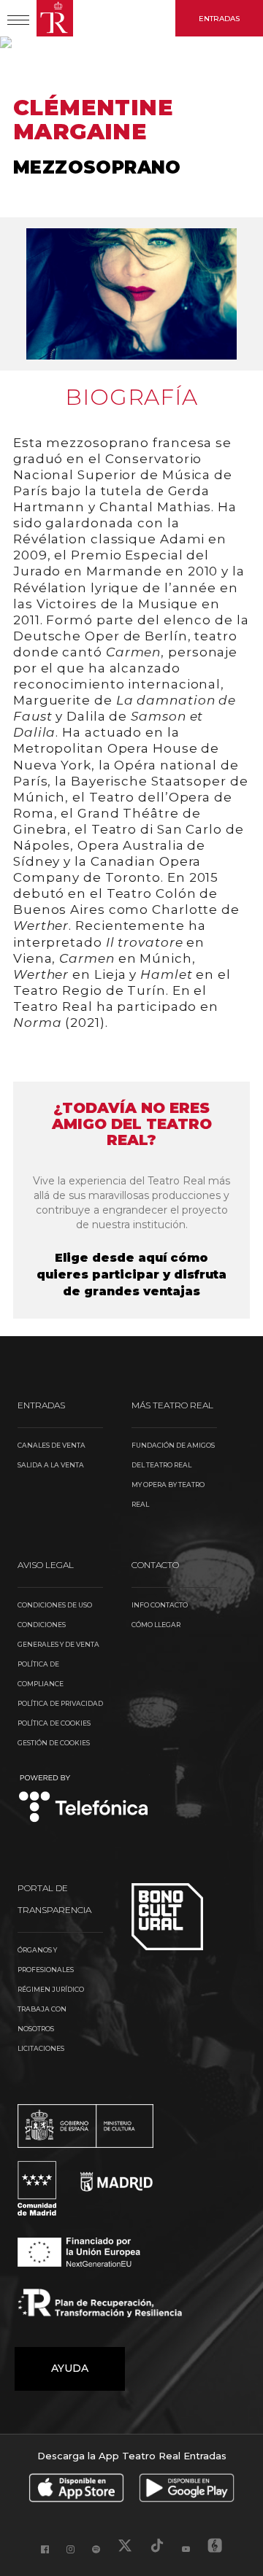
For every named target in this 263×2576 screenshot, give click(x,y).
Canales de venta (52, 1445)
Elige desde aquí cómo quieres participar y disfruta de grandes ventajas (131, 1275)
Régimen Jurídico (51, 1989)
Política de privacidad (60, 1703)
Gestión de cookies (54, 1743)
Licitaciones (41, 2048)
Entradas (219, 19)
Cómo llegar (156, 1625)
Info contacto (160, 1605)
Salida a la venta (51, 1465)
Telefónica (84, 1800)
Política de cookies (54, 1723)
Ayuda (70, 2368)
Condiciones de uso (55, 1605)
